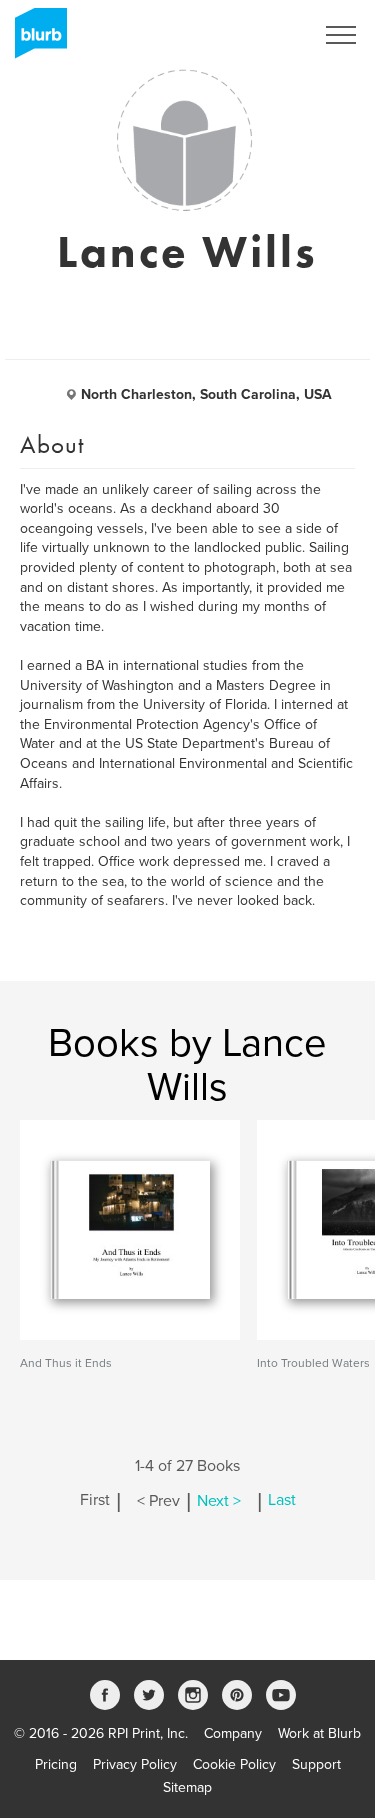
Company (233, 1733)
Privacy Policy (135, 1764)
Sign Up (263, 35)
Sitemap (187, 1787)
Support (316, 1764)
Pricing (56, 1764)
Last (282, 1501)
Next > (219, 1501)
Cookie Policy (234, 1764)
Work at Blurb (319, 1733)
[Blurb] (35, 40)
